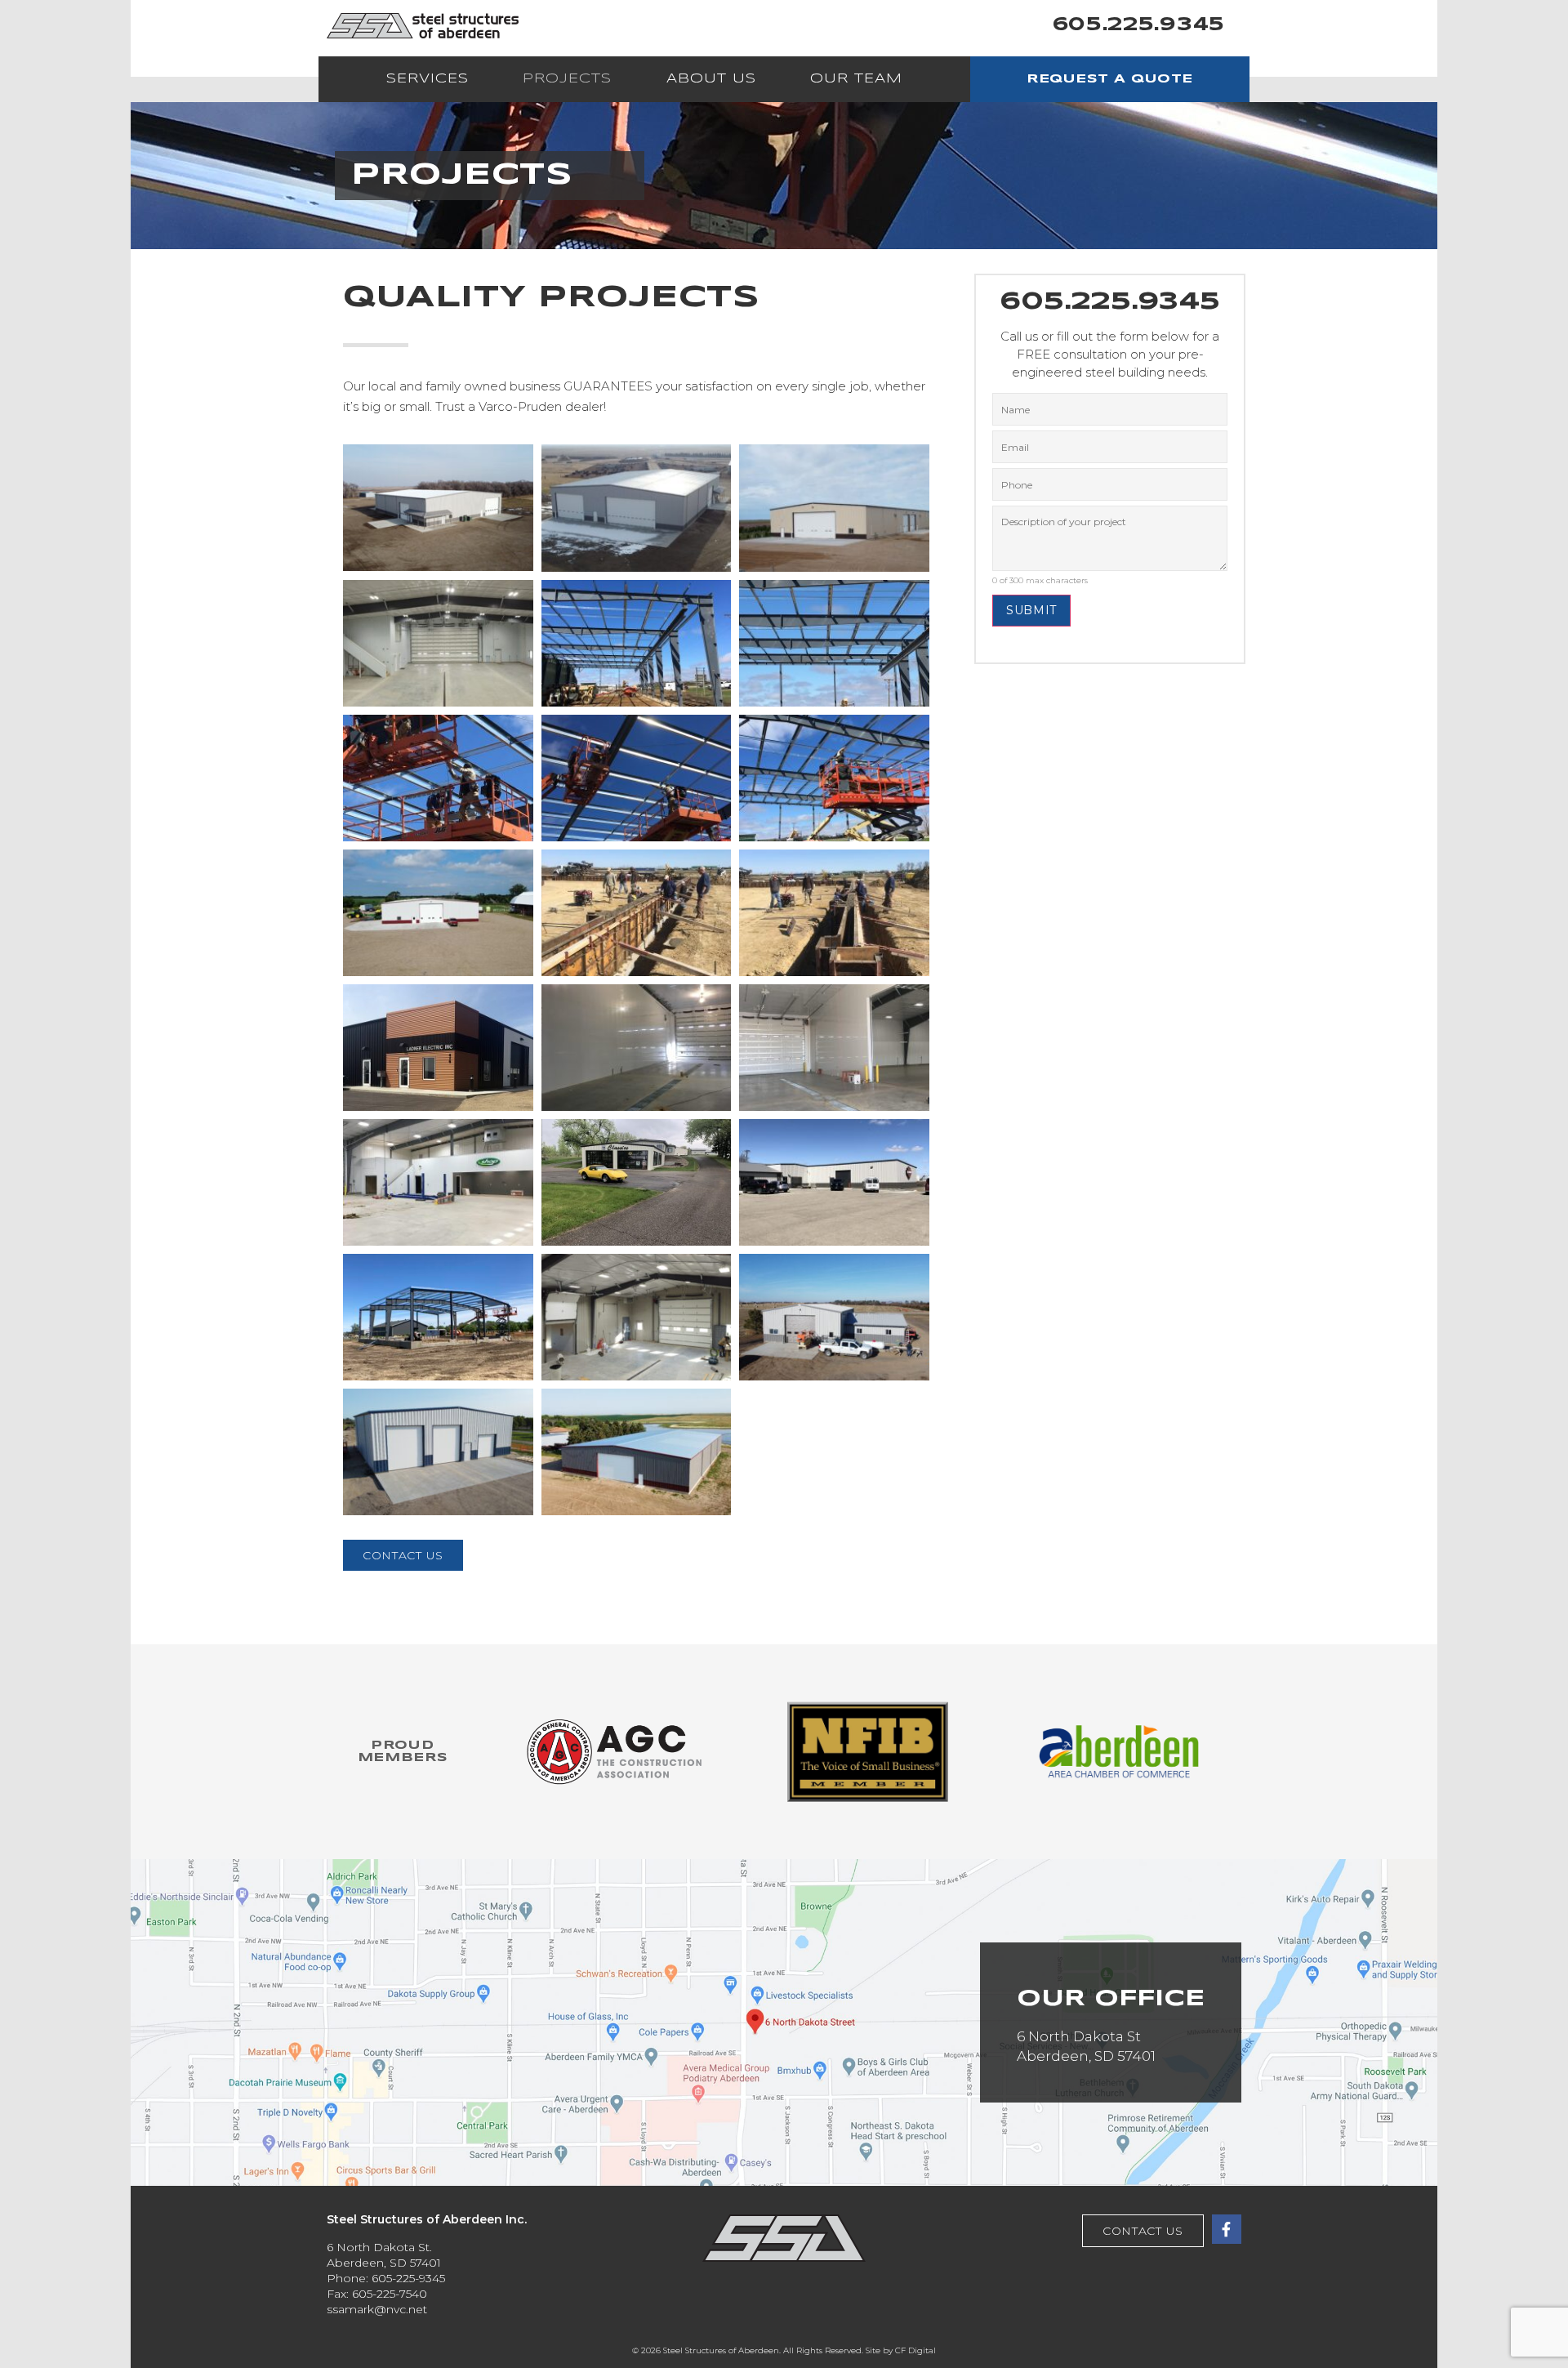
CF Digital (915, 2350)
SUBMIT (1031, 610)
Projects (567, 79)
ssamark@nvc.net (377, 2309)
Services (428, 79)
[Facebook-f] (1227, 2229)
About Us (711, 79)
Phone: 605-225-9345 (386, 2278)
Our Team (856, 79)
